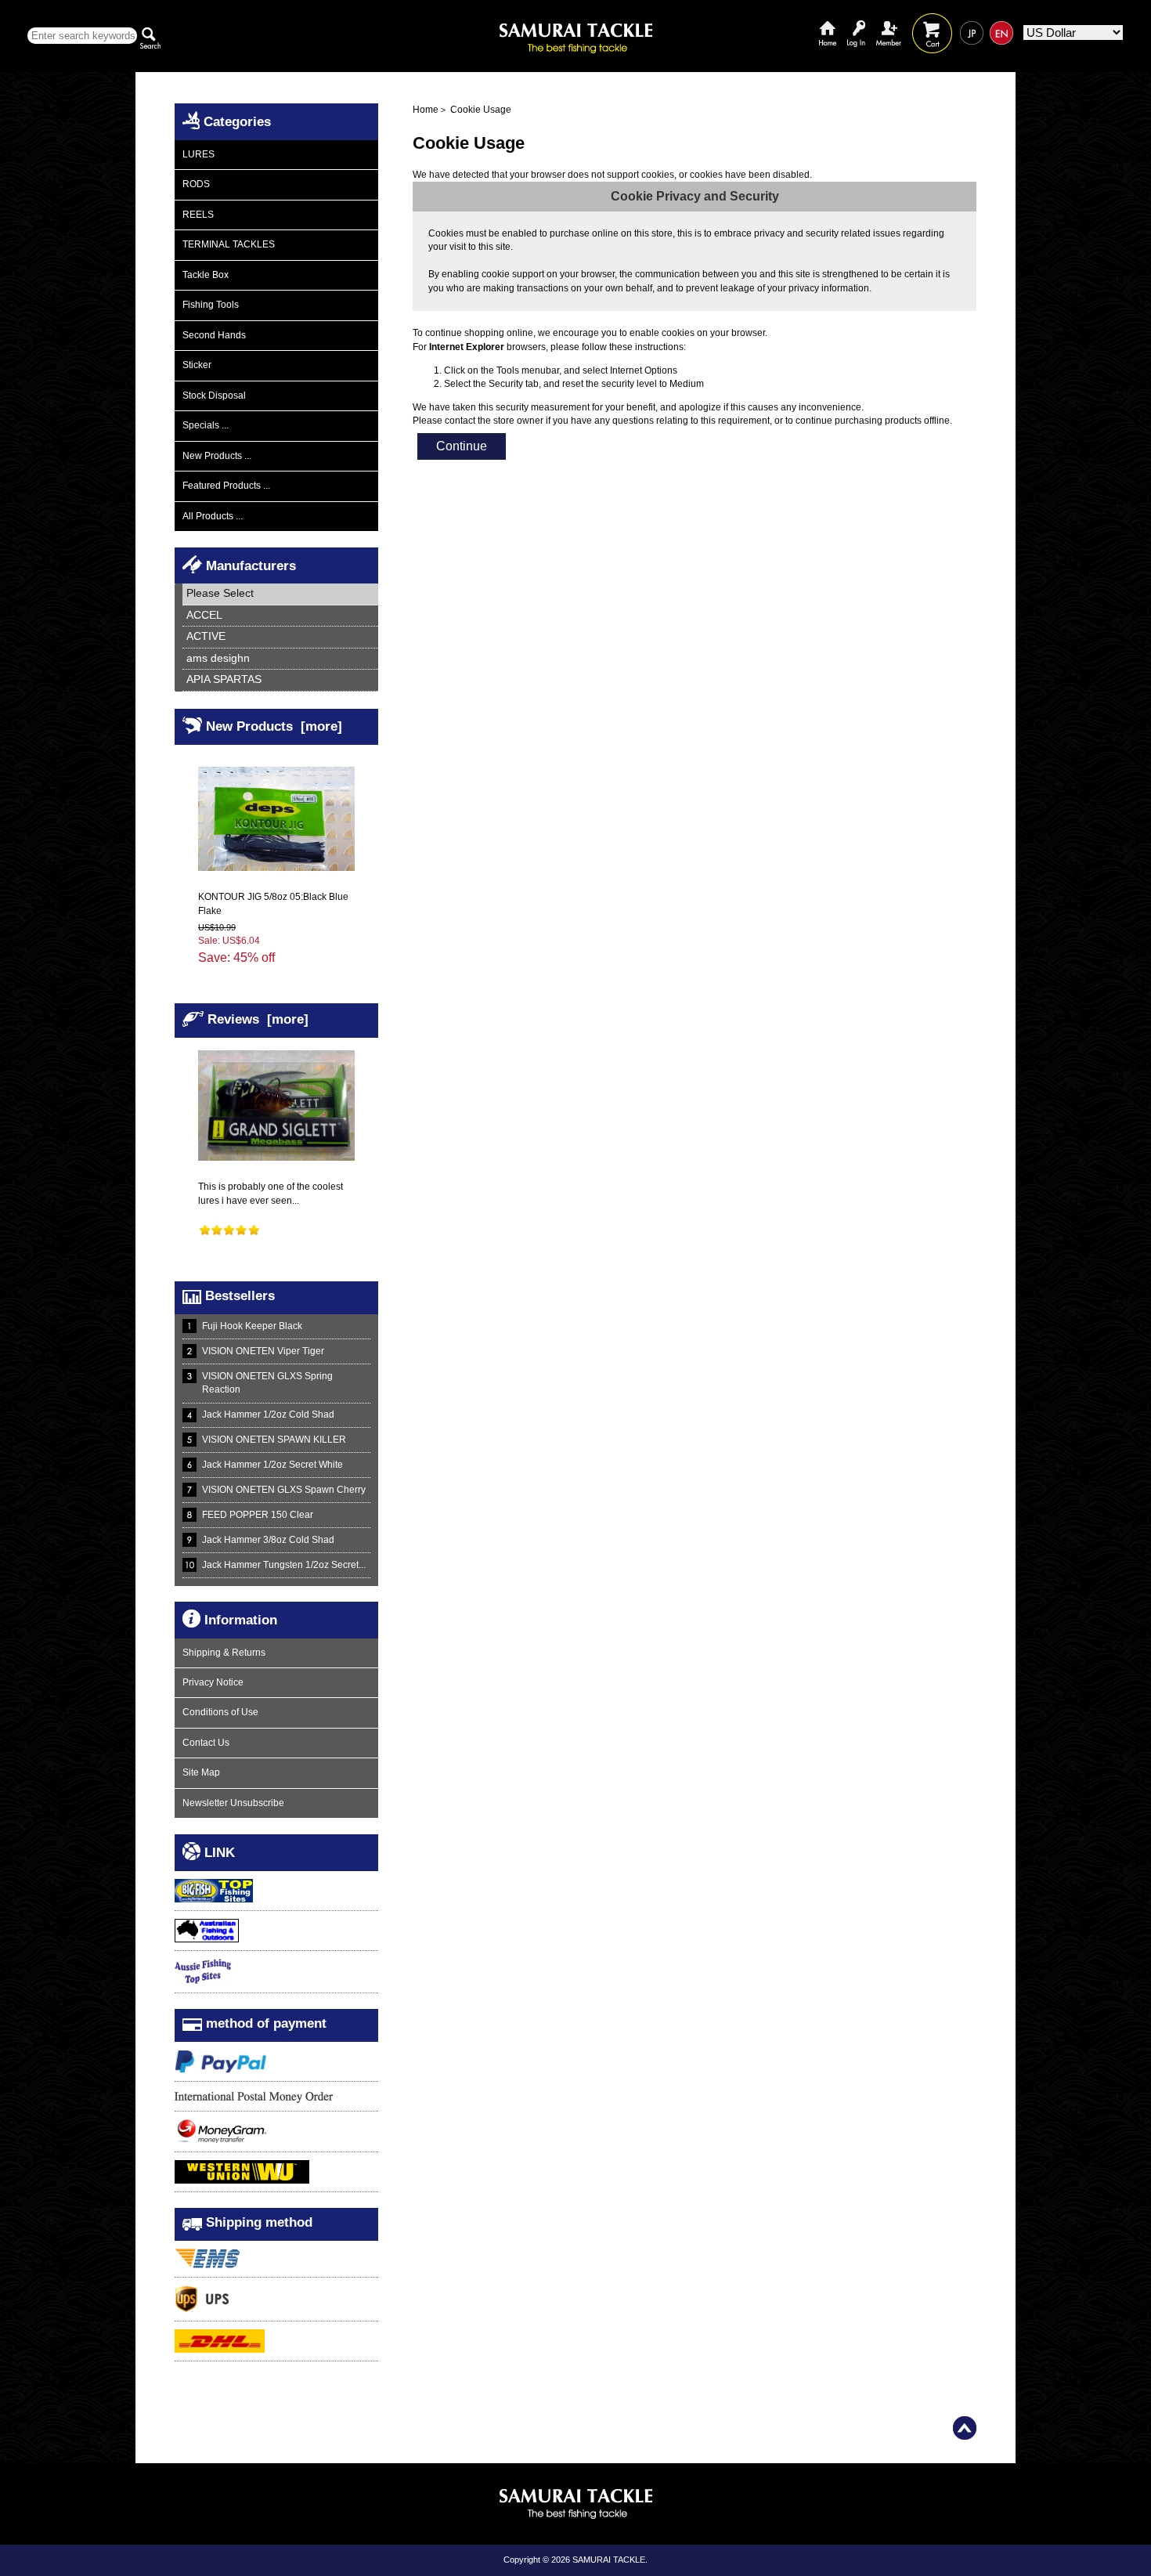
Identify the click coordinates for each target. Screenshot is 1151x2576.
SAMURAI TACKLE (609, 2560)
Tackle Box (206, 275)
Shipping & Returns (224, 1653)
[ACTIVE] (280, 637)
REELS (198, 215)
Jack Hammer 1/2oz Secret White (272, 1465)
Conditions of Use (220, 1712)
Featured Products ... (226, 486)
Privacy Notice (213, 1682)
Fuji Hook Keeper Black (252, 1326)
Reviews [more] (258, 1019)
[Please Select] (280, 594)
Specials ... (206, 425)
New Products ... (217, 456)
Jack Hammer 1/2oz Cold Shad (268, 1414)
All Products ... (213, 516)
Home (828, 22)
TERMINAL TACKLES (229, 244)
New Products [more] (274, 726)
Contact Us (206, 1743)
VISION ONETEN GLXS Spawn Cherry (284, 1490)
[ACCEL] (280, 616)
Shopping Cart (932, 22)
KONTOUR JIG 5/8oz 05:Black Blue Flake (273, 903)
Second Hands (214, 335)
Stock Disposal (214, 396)
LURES (198, 154)
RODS (196, 184)
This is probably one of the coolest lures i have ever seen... (271, 1193)
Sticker (197, 365)
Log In (856, 22)
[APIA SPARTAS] (280, 680)
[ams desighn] (280, 659)
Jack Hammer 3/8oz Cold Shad (268, 1540)
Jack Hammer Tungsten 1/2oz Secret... (284, 1565)
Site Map (201, 1772)
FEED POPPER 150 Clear (258, 1515)
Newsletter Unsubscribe (233, 1803)
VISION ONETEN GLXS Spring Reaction (267, 1383)
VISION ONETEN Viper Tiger (263, 1351)
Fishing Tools (211, 305)
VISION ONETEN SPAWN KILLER (274, 1440)
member (889, 22)
